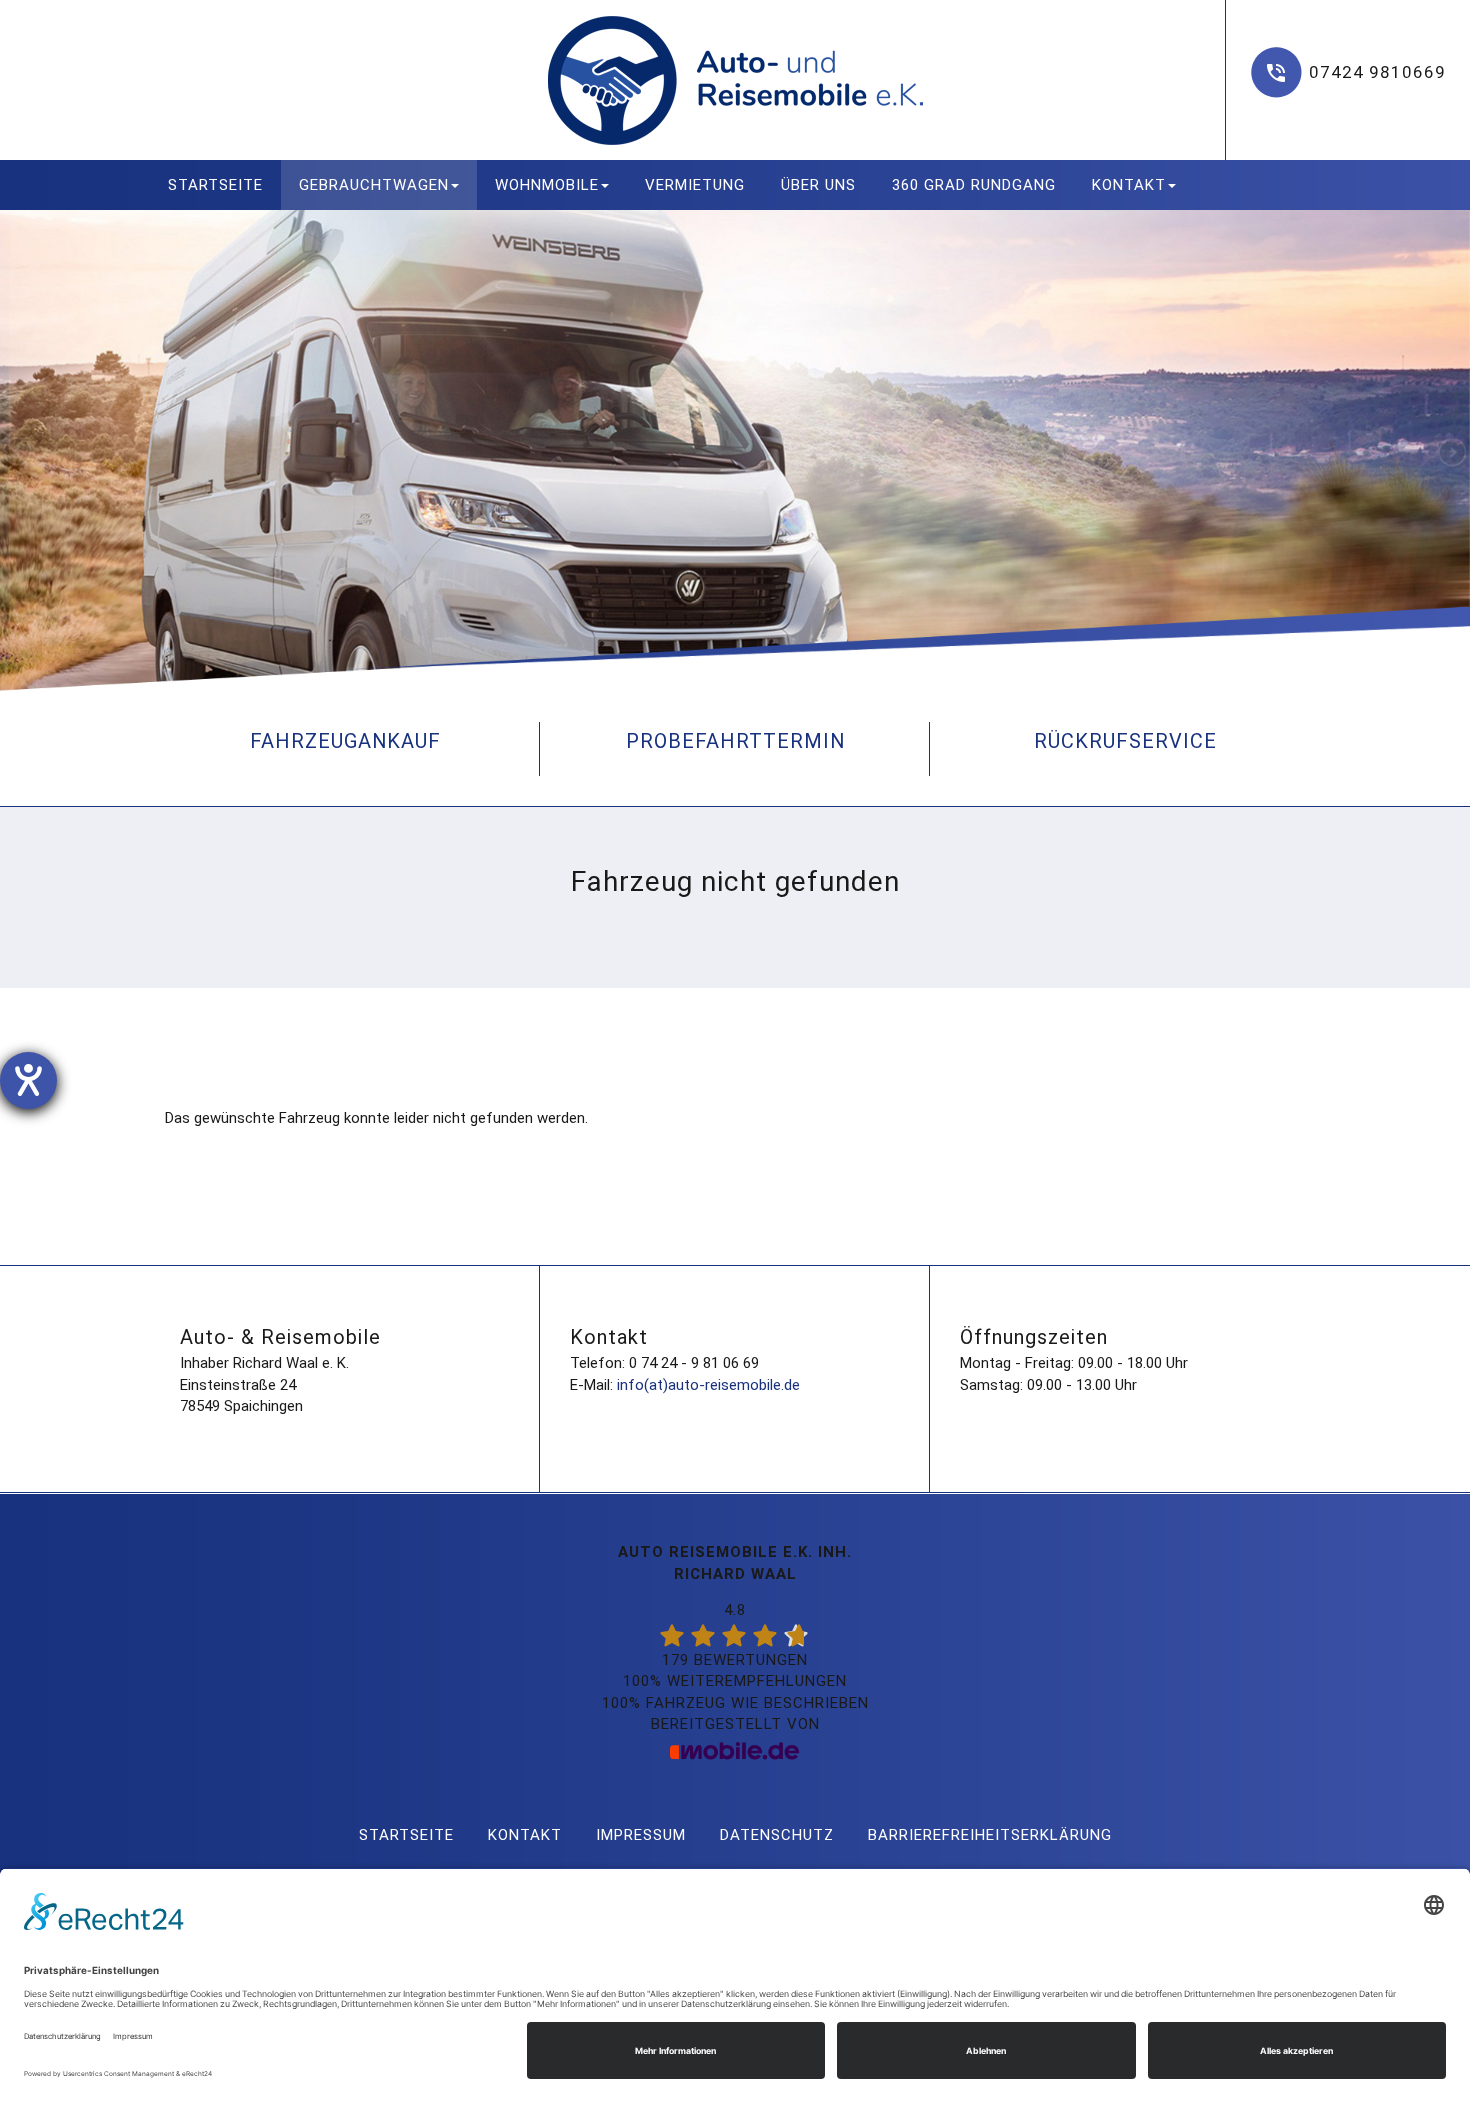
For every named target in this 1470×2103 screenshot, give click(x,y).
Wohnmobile (547, 185)
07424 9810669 (1377, 72)
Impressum (641, 1835)
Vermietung (695, 185)
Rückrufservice (1125, 741)
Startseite (215, 185)
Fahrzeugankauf (345, 741)
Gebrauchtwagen (374, 185)
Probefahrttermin (735, 741)
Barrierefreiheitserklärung (990, 1835)
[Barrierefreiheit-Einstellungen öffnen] (28, 1080)
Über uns (818, 185)
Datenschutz (777, 1835)
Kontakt (1129, 185)
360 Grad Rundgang (974, 185)
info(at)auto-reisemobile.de (708, 1385)
